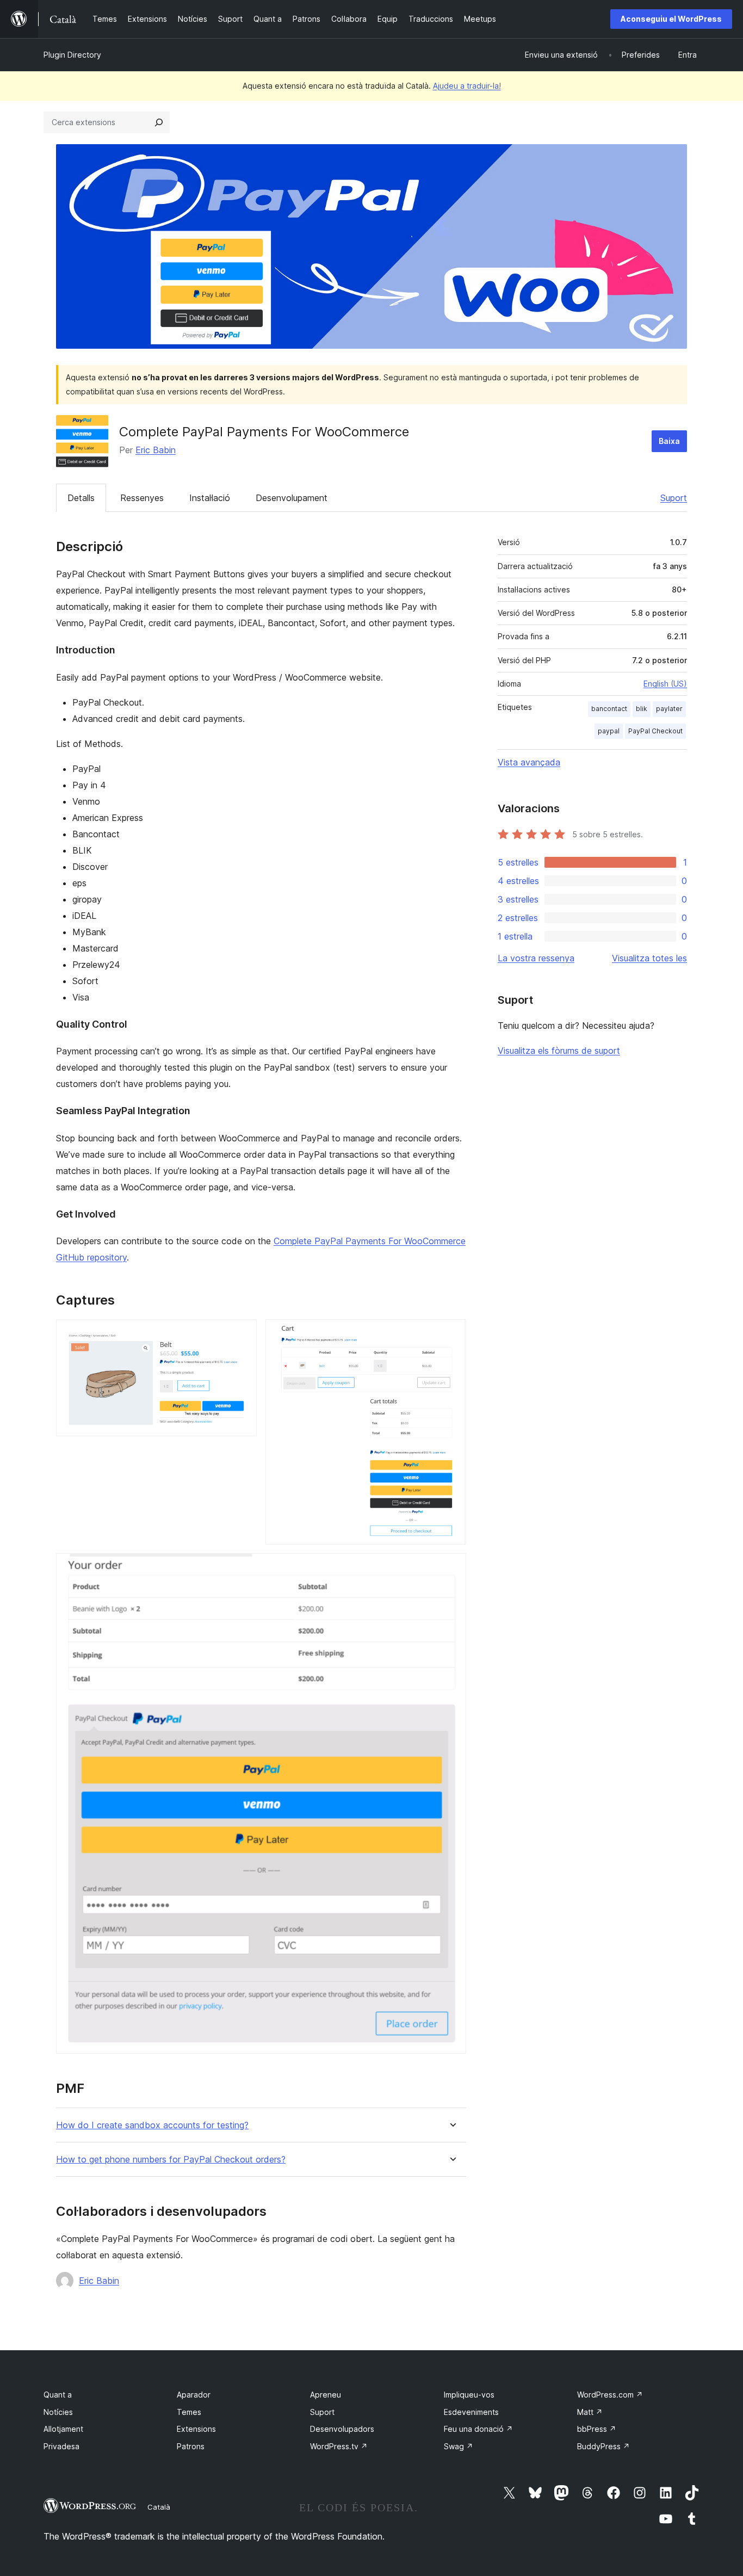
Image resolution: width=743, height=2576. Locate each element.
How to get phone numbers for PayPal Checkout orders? (171, 2160)
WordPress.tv (339, 2446)
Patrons (191, 2446)
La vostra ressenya (536, 958)
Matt (590, 2412)
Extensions (196, 2429)
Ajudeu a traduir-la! (467, 86)
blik (642, 709)
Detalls (81, 498)
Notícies (58, 2412)
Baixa (669, 441)
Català (159, 2507)
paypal (609, 731)
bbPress (597, 2429)
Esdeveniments (471, 2412)
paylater (669, 709)
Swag (459, 2446)
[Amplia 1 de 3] (242, 1334)
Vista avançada (529, 762)
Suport (674, 498)
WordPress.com (610, 2395)
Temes (189, 2412)
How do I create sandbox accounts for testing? (152, 2125)
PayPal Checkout (655, 731)
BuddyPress (603, 2446)
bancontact (609, 709)
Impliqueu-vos (469, 2395)
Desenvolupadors (342, 2429)
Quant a (58, 2395)
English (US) (665, 684)
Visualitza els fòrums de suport (559, 1051)
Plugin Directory (72, 55)
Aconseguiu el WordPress (671, 19)
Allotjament (63, 2429)
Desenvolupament (292, 498)
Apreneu (326, 2395)
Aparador (194, 2395)
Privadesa (61, 2446)
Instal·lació (210, 498)
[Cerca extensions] (159, 122)
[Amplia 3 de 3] (451, 1568)
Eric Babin (156, 450)
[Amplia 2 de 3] (451, 1334)
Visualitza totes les (649, 958)
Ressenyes (142, 498)
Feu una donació (478, 2429)
